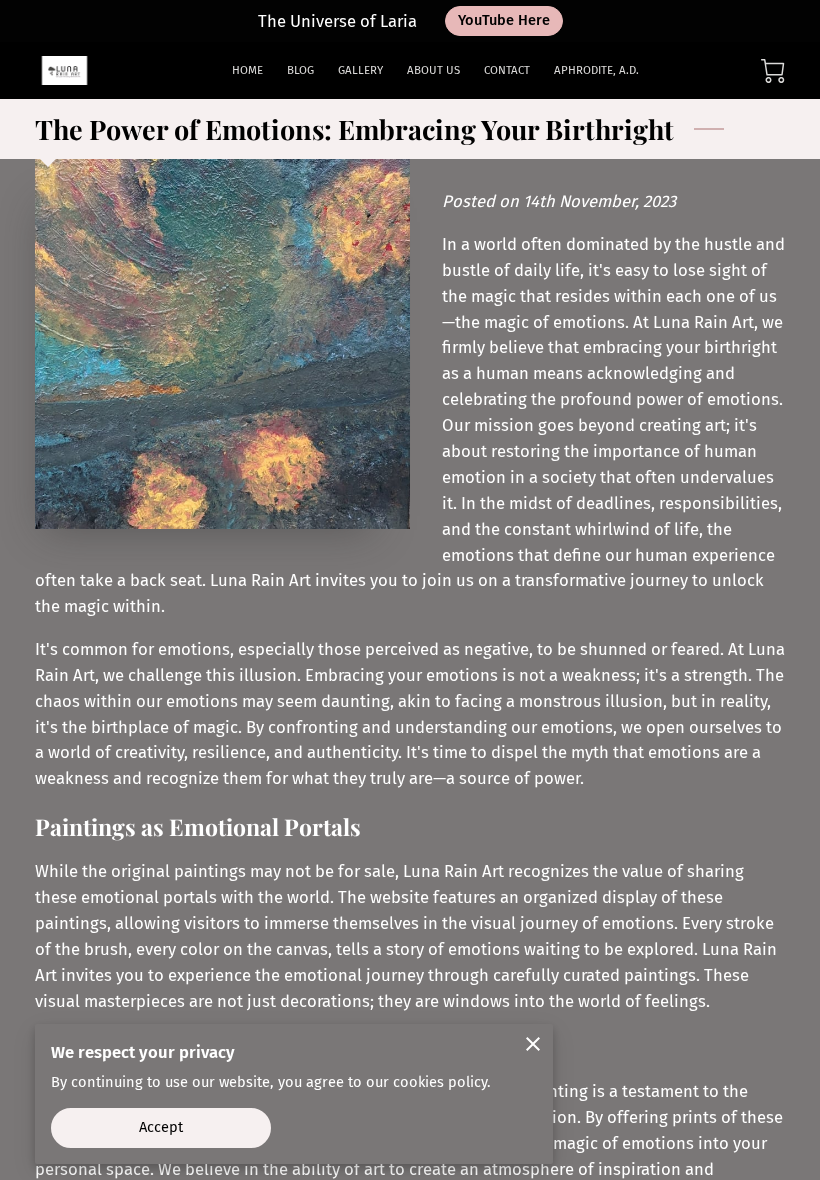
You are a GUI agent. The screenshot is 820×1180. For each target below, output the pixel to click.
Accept (161, 1127)
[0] (773, 71)
